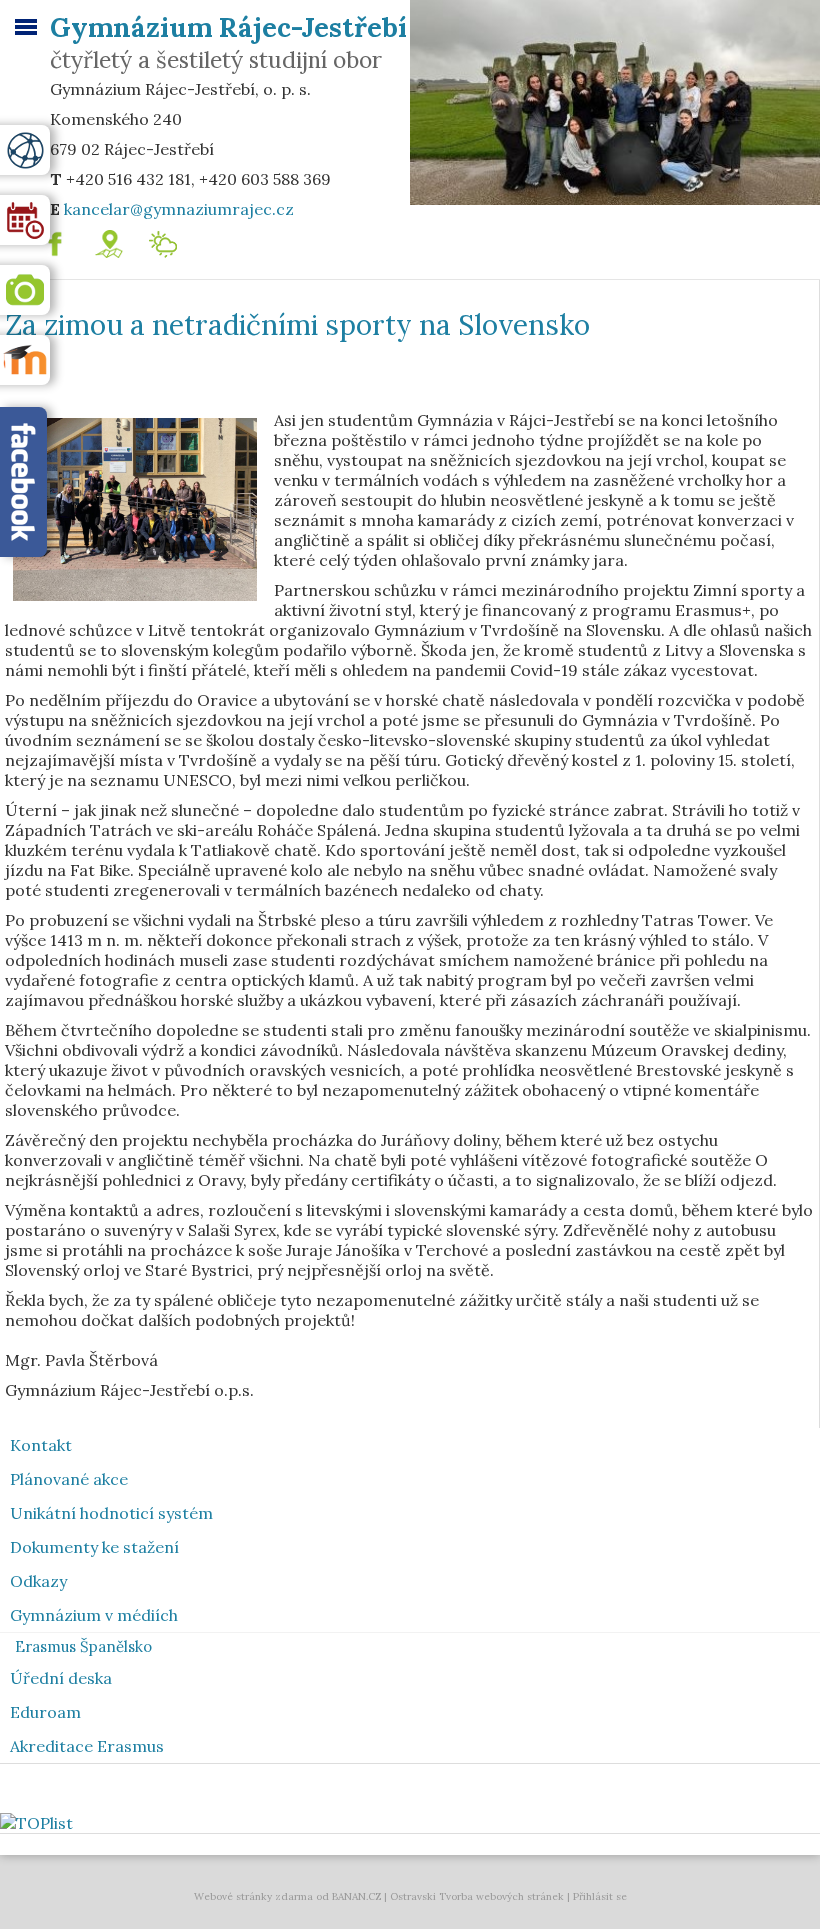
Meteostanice (214, 239)
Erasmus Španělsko (83, 1646)
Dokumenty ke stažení (94, 1547)
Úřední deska (61, 1678)
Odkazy (38, 1581)
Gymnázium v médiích (94, 1615)
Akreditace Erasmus (87, 1746)
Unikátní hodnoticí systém (111, 1513)
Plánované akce (69, 1479)
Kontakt (41, 1445)
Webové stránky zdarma (253, 1896)
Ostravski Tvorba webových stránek (477, 1896)
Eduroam (45, 1712)
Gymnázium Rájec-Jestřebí (228, 27)
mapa (130, 239)
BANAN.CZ (356, 1896)
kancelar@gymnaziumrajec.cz (179, 209)
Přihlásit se (600, 1896)
